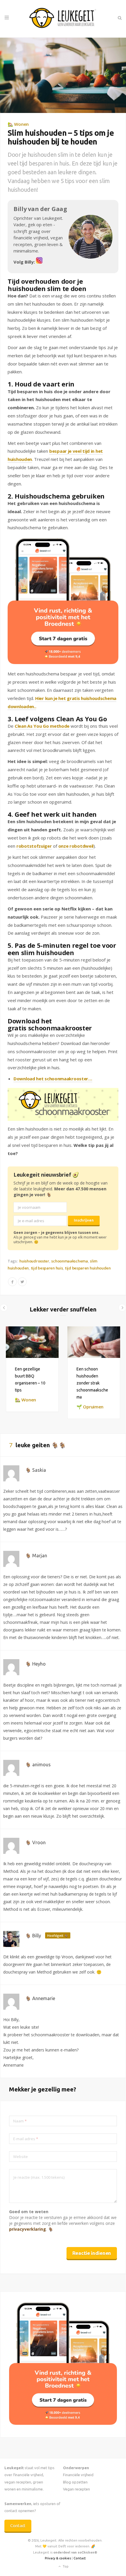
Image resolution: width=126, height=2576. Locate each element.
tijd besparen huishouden (88, 1268)
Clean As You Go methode (42, 726)
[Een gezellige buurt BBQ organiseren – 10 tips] (32, 1342)
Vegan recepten (76, 2489)
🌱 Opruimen (90, 1407)
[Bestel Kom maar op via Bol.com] (63, 2423)
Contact (18, 2526)
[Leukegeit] (63, 19)
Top (65, 2566)
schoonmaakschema (69, 1261)
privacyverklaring (28, 2229)
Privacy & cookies (58, 2558)
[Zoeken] (119, 18)
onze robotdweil (76, 846)
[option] (32, 1369)
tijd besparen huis (47, 1268)
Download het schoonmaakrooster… (53, 1079)
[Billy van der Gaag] (39, 262)
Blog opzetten (75, 2482)
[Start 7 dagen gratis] (63, 601)
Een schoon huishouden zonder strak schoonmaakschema (92, 1383)
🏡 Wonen (18, 124)
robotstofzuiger (34, 846)
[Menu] (7, 18)
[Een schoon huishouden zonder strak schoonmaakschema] (94, 1342)
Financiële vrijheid (78, 2475)
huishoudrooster (34, 1261)
